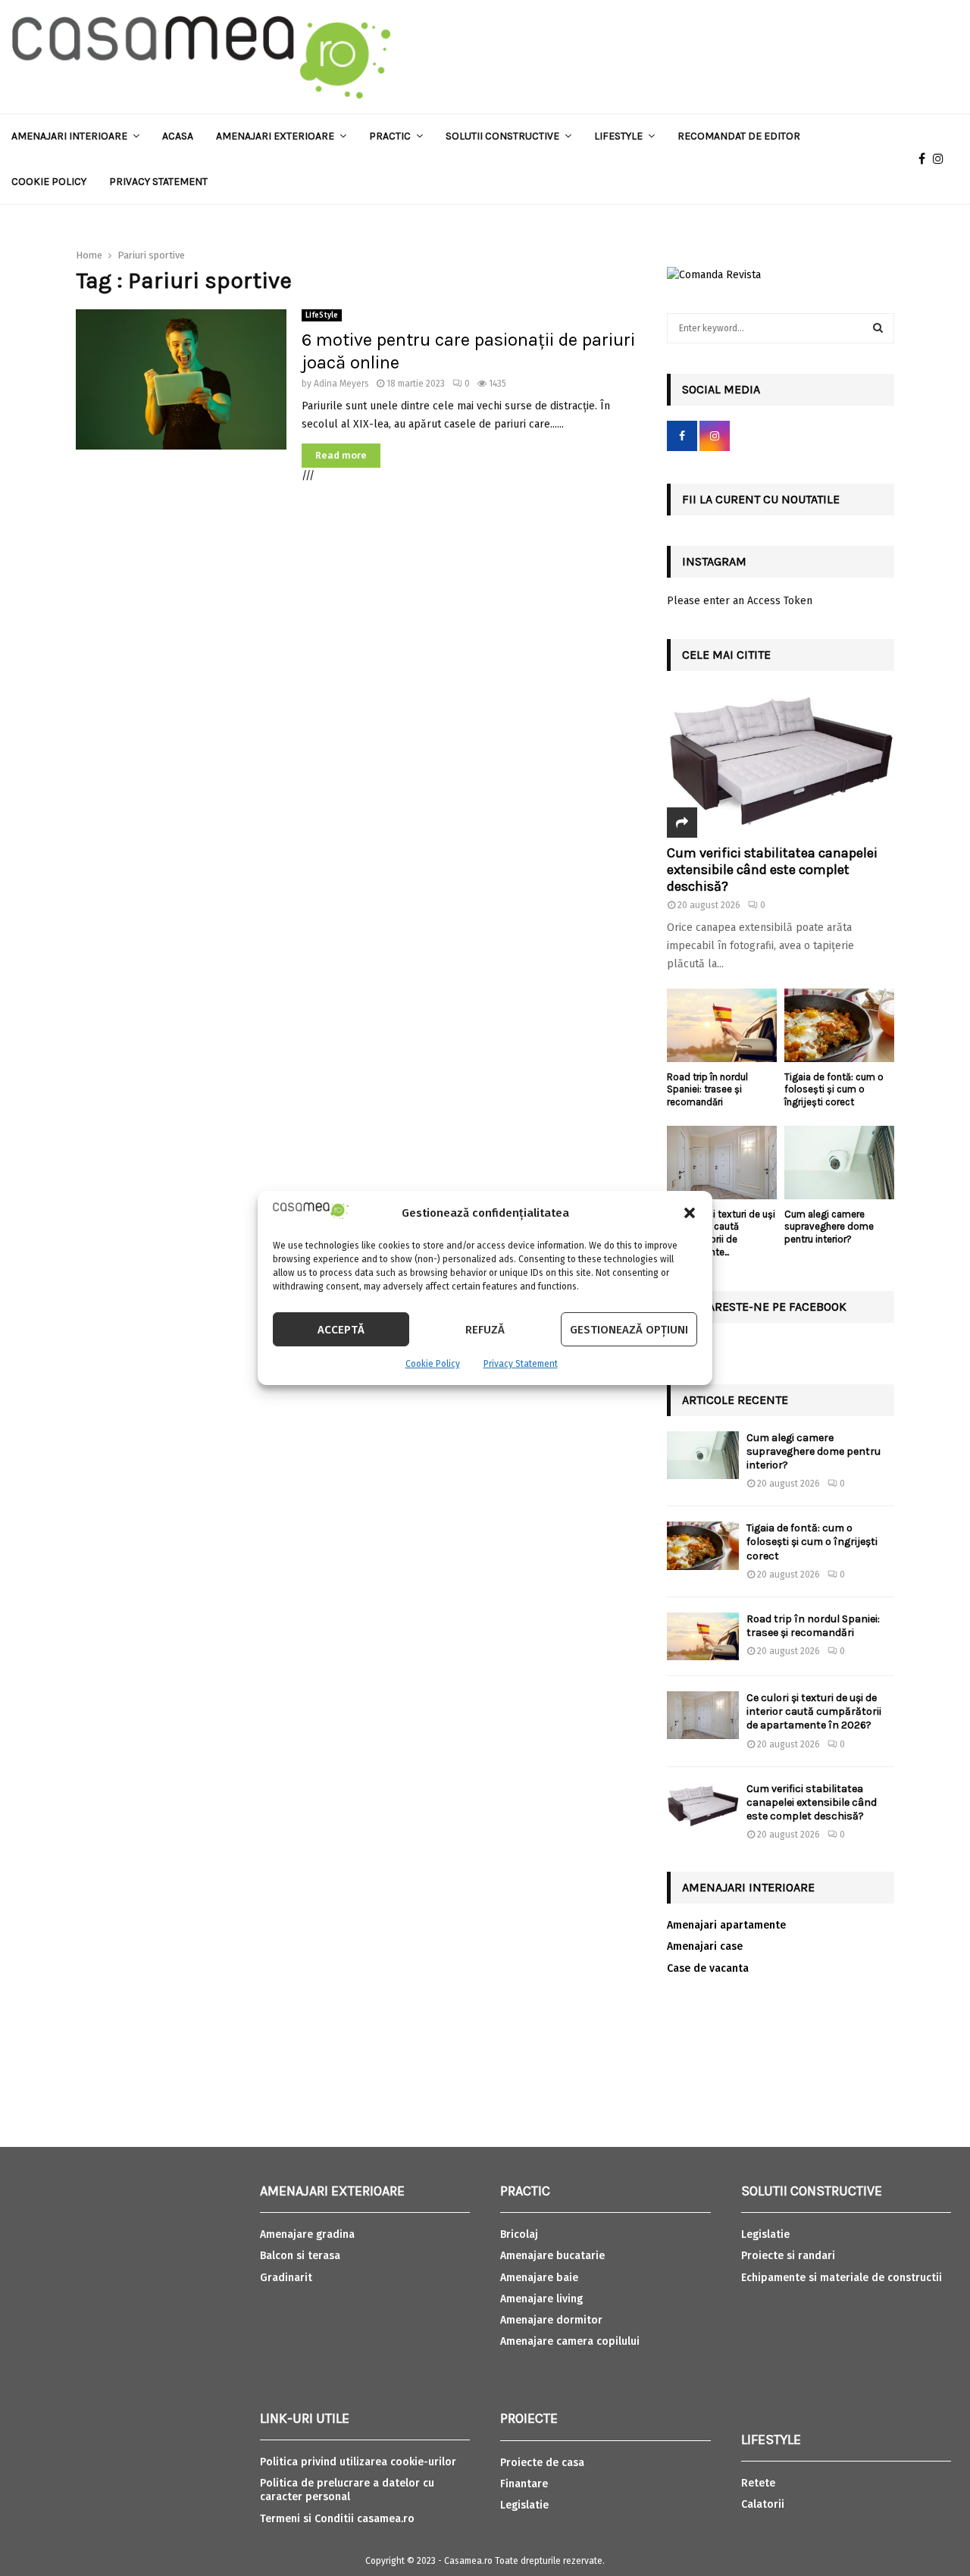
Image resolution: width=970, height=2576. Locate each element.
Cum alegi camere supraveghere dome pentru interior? (829, 1227)
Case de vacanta (708, 1968)
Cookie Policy (433, 1364)
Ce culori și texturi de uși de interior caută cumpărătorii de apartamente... (721, 1233)
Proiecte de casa (542, 2463)
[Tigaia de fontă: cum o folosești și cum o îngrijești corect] (839, 1025)
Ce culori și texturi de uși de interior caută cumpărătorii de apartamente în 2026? (814, 1711)
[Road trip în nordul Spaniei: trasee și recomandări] (722, 1025)
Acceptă (341, 1330)
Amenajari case (705, 1946)
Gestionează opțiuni (629, 1330)
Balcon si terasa (300, 2256)
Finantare (524, 2484)
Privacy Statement (521, 1364)
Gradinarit (286, 2278)
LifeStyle (322, 315)
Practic (390, 136)
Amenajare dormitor (551, 2320)
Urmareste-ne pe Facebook (764, 1307)
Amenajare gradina (307, 2234)
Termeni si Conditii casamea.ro (337, 2519)
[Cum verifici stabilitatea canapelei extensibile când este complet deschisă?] (781, 762)
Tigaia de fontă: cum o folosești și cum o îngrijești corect (834, 1090)
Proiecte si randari (788, 2256)
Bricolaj (519, 2234)
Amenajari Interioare (69, 136)
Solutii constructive (502, 136)
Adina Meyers (341, 384)
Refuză (485, 1330)
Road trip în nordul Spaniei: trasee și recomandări (707, 1090)
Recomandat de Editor (739, 136)
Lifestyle (618, 136)
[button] (690, 1213)
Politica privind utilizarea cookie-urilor (358, 2462)
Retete (758, 2483)
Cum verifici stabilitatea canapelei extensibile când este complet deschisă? (772, 869)
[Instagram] (942, 159)
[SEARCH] (878, 328)
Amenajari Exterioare (275, 136)
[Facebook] (926, 159)
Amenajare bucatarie (552, 2256)
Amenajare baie (539, 2278)
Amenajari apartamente (726, 1925)
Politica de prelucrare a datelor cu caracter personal (347, 2490)
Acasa (178, 136)
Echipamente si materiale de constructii (842, 2278)
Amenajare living (541, 2299)
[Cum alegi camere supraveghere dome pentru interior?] (839, 1163)
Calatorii (763, 2504)
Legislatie (524, 2505)
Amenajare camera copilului (570, 2341)
